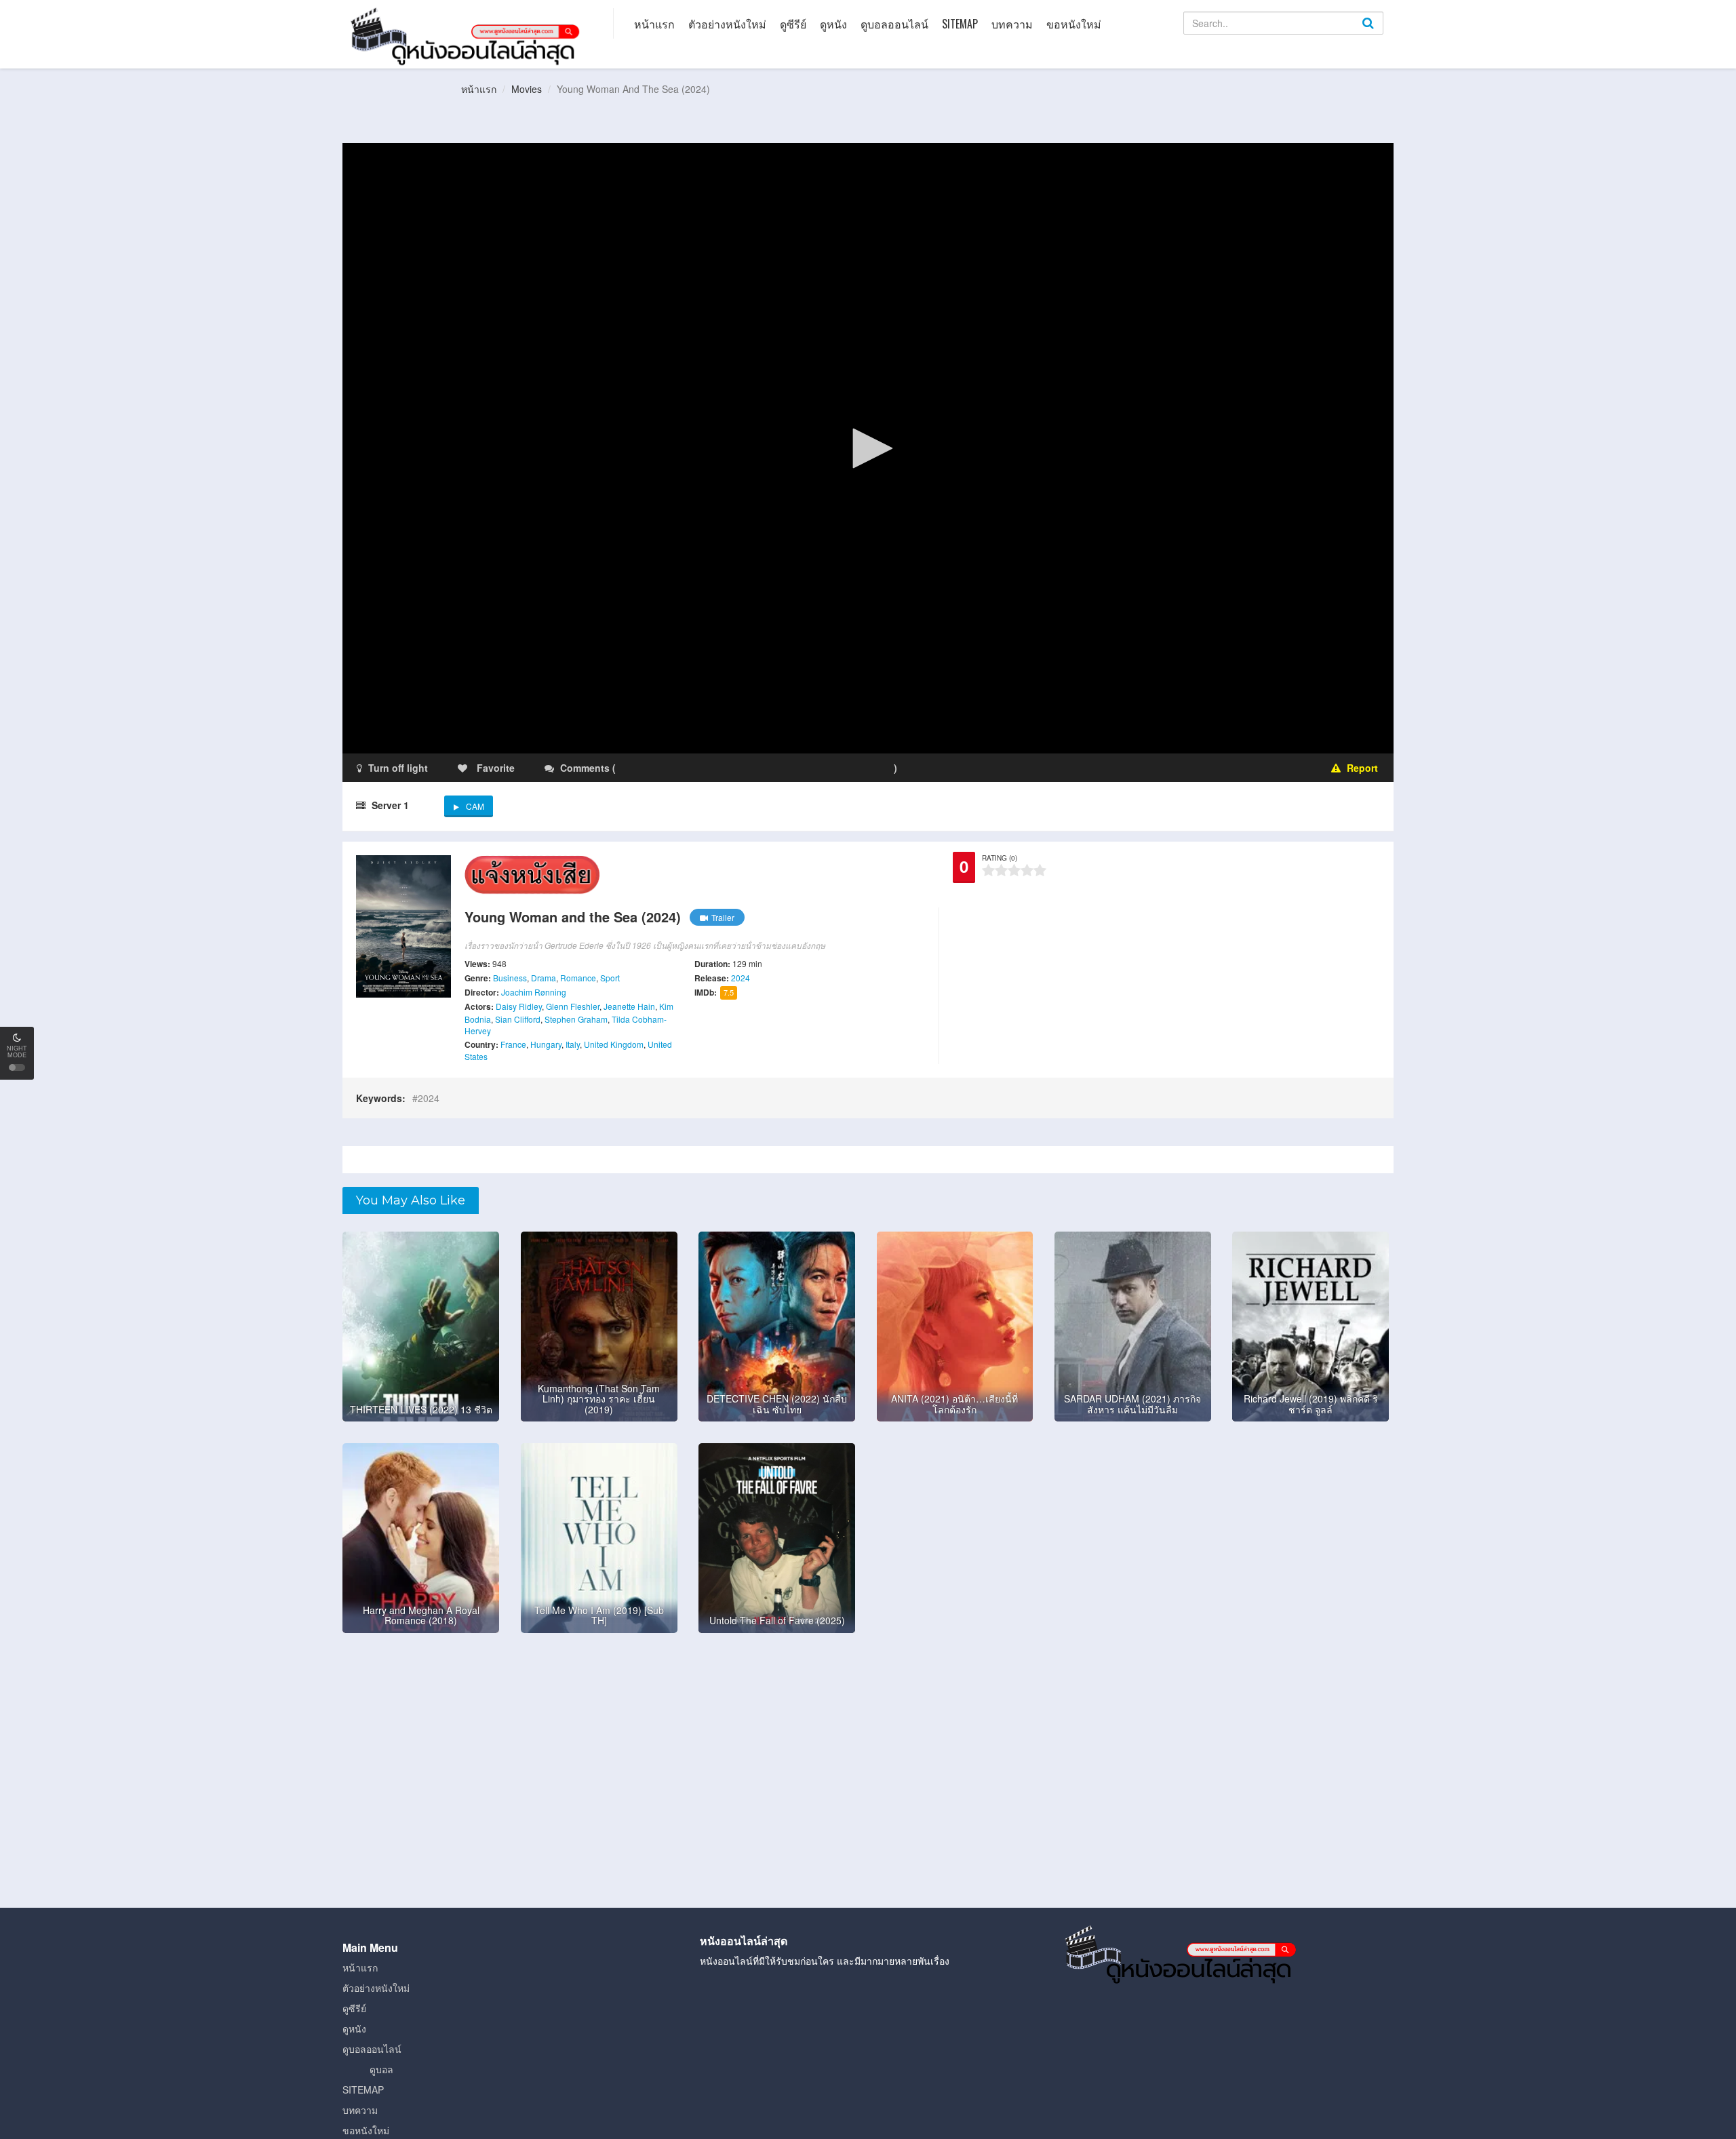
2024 (741, 978)
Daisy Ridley (519, 1006)
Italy (573, 1044)
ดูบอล (381, 2069)
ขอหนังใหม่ (1074, 24)
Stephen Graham (576, 1019)
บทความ (1012, 24)
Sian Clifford (518, 1019)
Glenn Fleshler (573, 1006)
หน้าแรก (654, 24)
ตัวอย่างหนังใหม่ (727, 24)
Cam (475, 806)
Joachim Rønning (534, 992)
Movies (527, 89)
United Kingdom (614, 1044)
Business (510, 978)
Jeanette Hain (629, 1006)
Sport (610, 978)
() (698, 768)
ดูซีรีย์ (793, 24)
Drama (544, 978)
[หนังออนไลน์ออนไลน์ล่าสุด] (468, 35)
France (513, 1044)
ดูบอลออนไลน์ (894, 24)
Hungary (546, 1044)
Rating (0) (1000, 858)
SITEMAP (960, 24)
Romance (578, 978)
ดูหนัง (833, 24)
